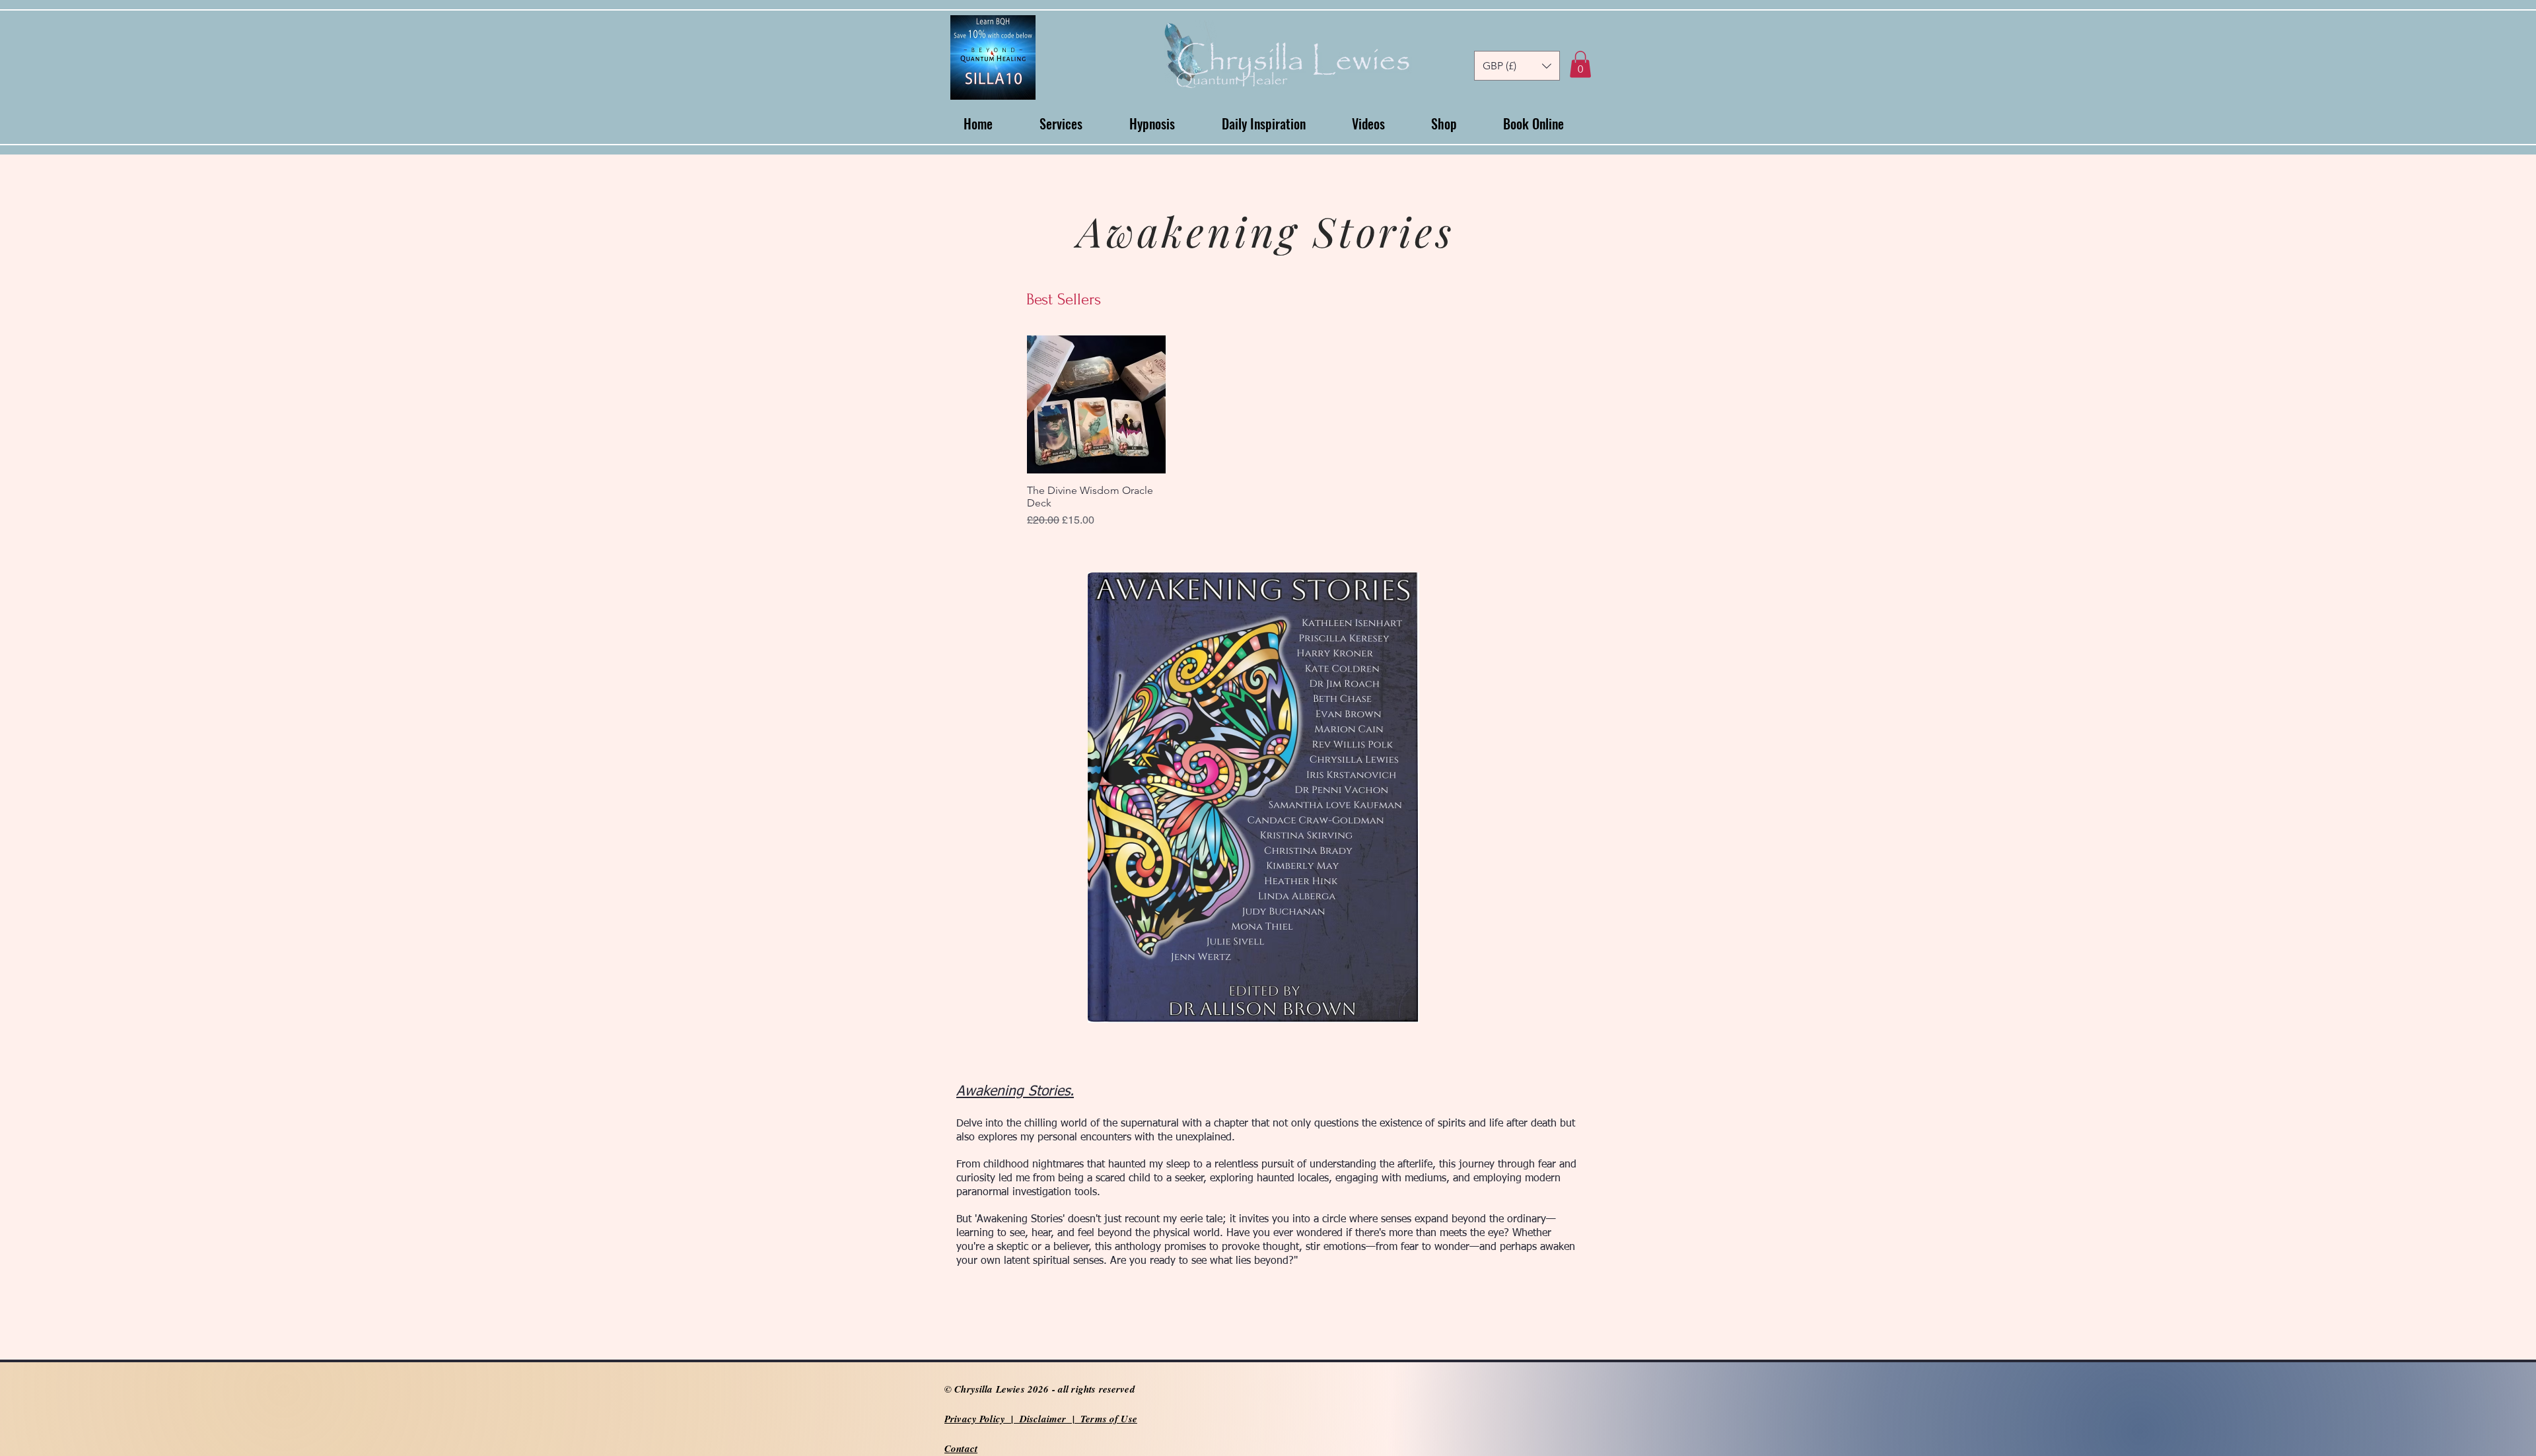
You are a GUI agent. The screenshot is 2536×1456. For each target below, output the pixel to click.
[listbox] (1517, 66)
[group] (1323, 432)
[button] (1517, 66)
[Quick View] (1096, 405)
